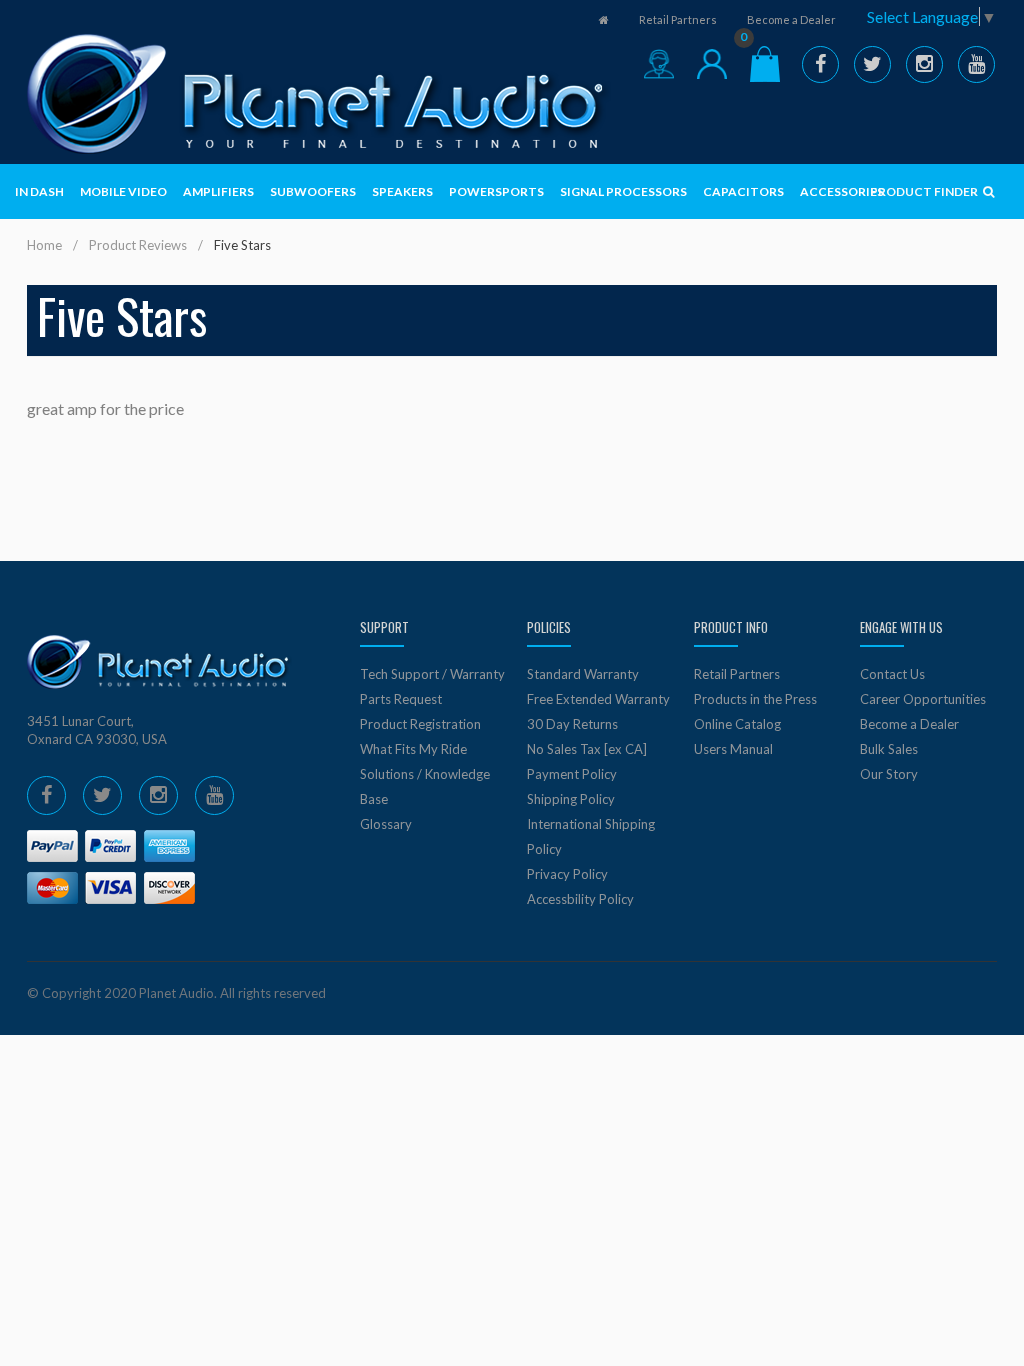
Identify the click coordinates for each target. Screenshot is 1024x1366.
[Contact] (659, 64)
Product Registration (420, 724)
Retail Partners (678, 19)
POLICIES (549, 627)
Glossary (386, 824)
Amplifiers (218, 191)
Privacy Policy (567, 874)
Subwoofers (313, 191)
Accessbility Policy (580, 899)
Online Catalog (737, 724)
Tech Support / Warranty (432, 674)
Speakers (402, 191)
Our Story (889, 774)
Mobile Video (123, 191)
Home (44, 245)
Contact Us (892, 674)
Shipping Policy (571, 799)
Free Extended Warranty (598, 699)
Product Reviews (138, 245)
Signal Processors (623, 191)
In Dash (39, 191)
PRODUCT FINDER (925, 191)
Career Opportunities (923, 699)
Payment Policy (572, 774)
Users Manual (733, 749)
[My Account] (712, 64)
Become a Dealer (791, 19)
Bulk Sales (889, 749)
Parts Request (401, 699)
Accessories (842, 191)
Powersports (496, 191)
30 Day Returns (572, 724)
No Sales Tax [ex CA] (587, 749)
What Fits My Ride (413, 749)
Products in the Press (755, 699)
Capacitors (743, 191)
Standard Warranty (583, 674)
